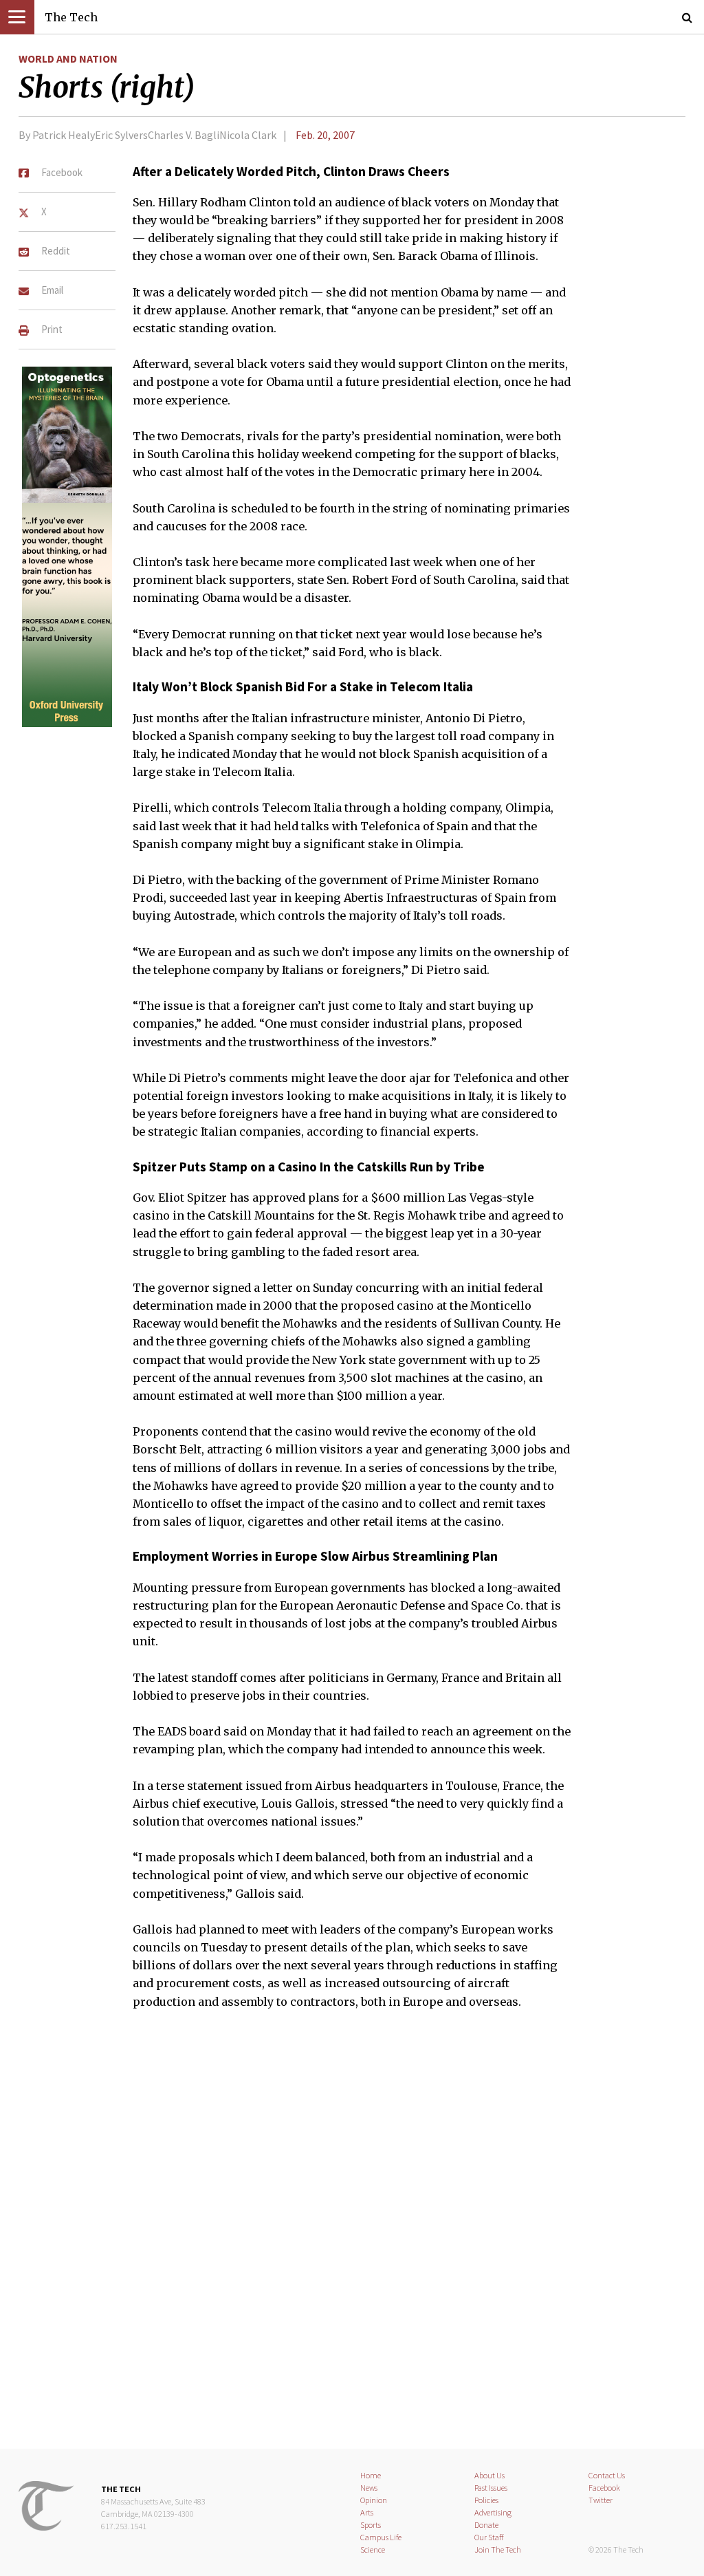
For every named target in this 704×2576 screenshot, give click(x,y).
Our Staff (489, 2537)
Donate (486, 2525)
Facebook (604, 2488)
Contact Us (607, 2475)
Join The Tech (498, 2550)
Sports (371, 2525)
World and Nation (68, 58)
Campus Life (381, 2537)
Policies (486, 2500)
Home (371, 2475)
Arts (367, 2512)
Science (373, 2550)
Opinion (374, 2500)
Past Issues (491, 2488)
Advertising (493, 2512)
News (369, 2488)
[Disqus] (352, 2238)
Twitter (601, 2500)
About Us (489, 2475)
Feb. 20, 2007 (325, 135)
